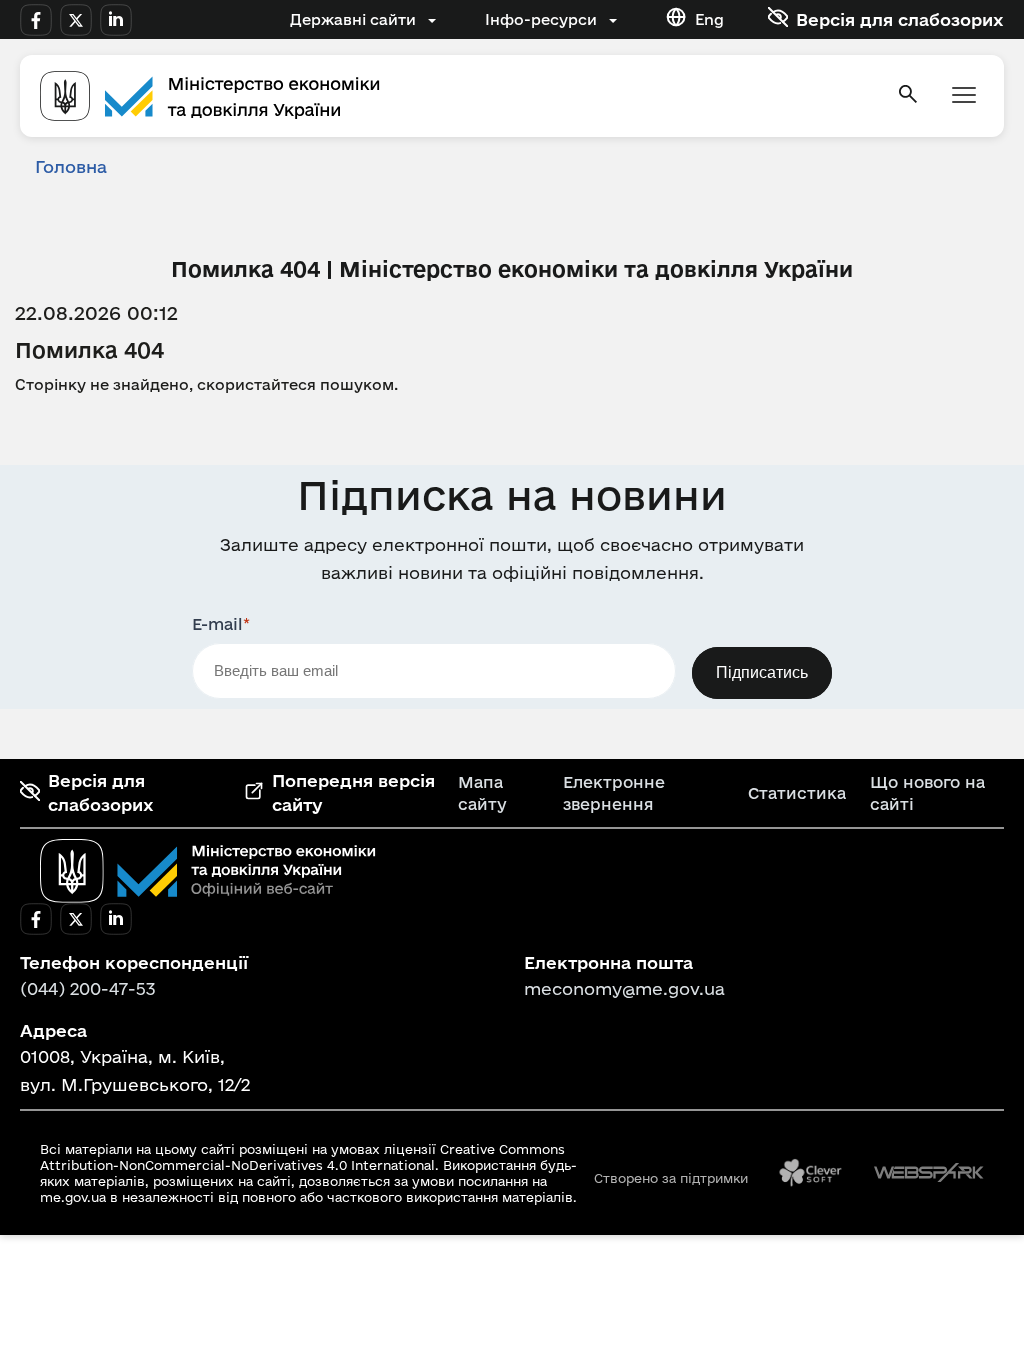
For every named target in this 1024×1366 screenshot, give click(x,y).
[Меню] (964, 96)
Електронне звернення (614, 793)
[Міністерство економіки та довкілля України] (208, 871)
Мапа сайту (482, 793)
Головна (71, 166)
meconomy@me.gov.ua (624, 988)
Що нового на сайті (927, 793)
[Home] (456, 96)
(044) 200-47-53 (88, 988)
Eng (709, 19)
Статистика (797, 793)
